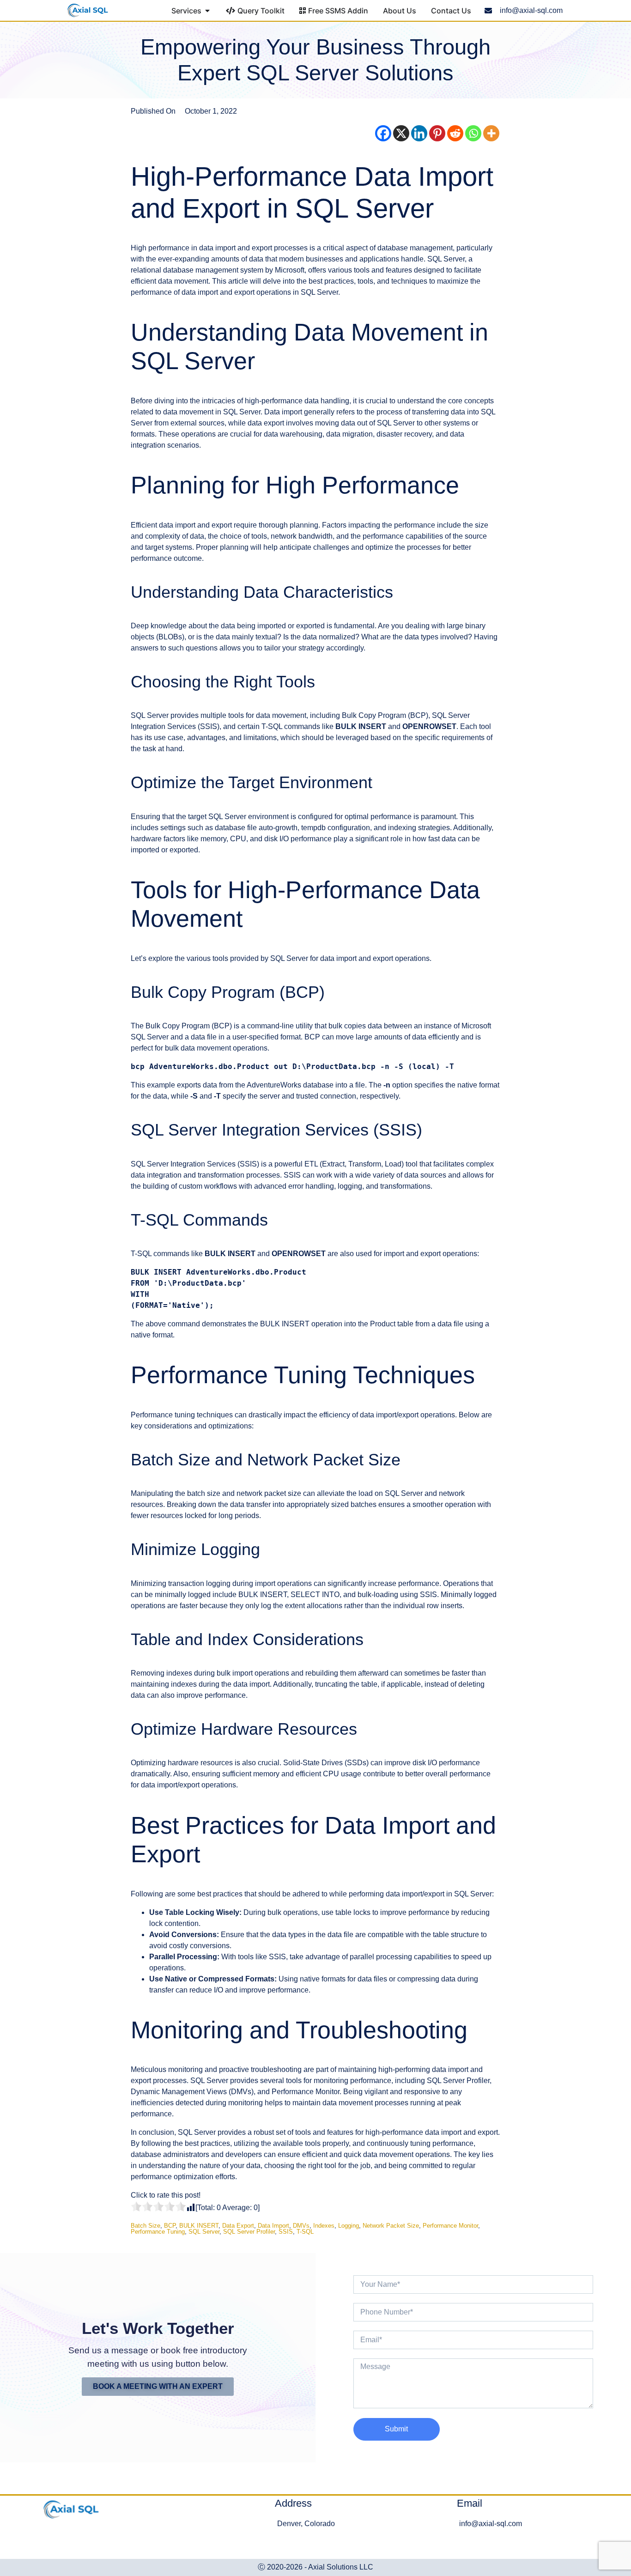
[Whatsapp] (473, 133)
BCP (170, 2226)
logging (349, 2226)
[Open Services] (207, 11)
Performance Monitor (450, 2226)
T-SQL (305, 2232)
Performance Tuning (158, 2232)
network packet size (391, 2226)
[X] (401, 133)
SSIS (286, 2232)
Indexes (324, 2226)
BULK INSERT (199, 2226)
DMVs (301, 2226)
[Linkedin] (419, 133)
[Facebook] (383, 133)
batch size (146, 2226)
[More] (491, 133)
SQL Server (204, 2232)
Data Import (273, 2226)
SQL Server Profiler (249, 2232)
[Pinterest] (437, 133)
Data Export (238, 2226)
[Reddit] (455, 133)
